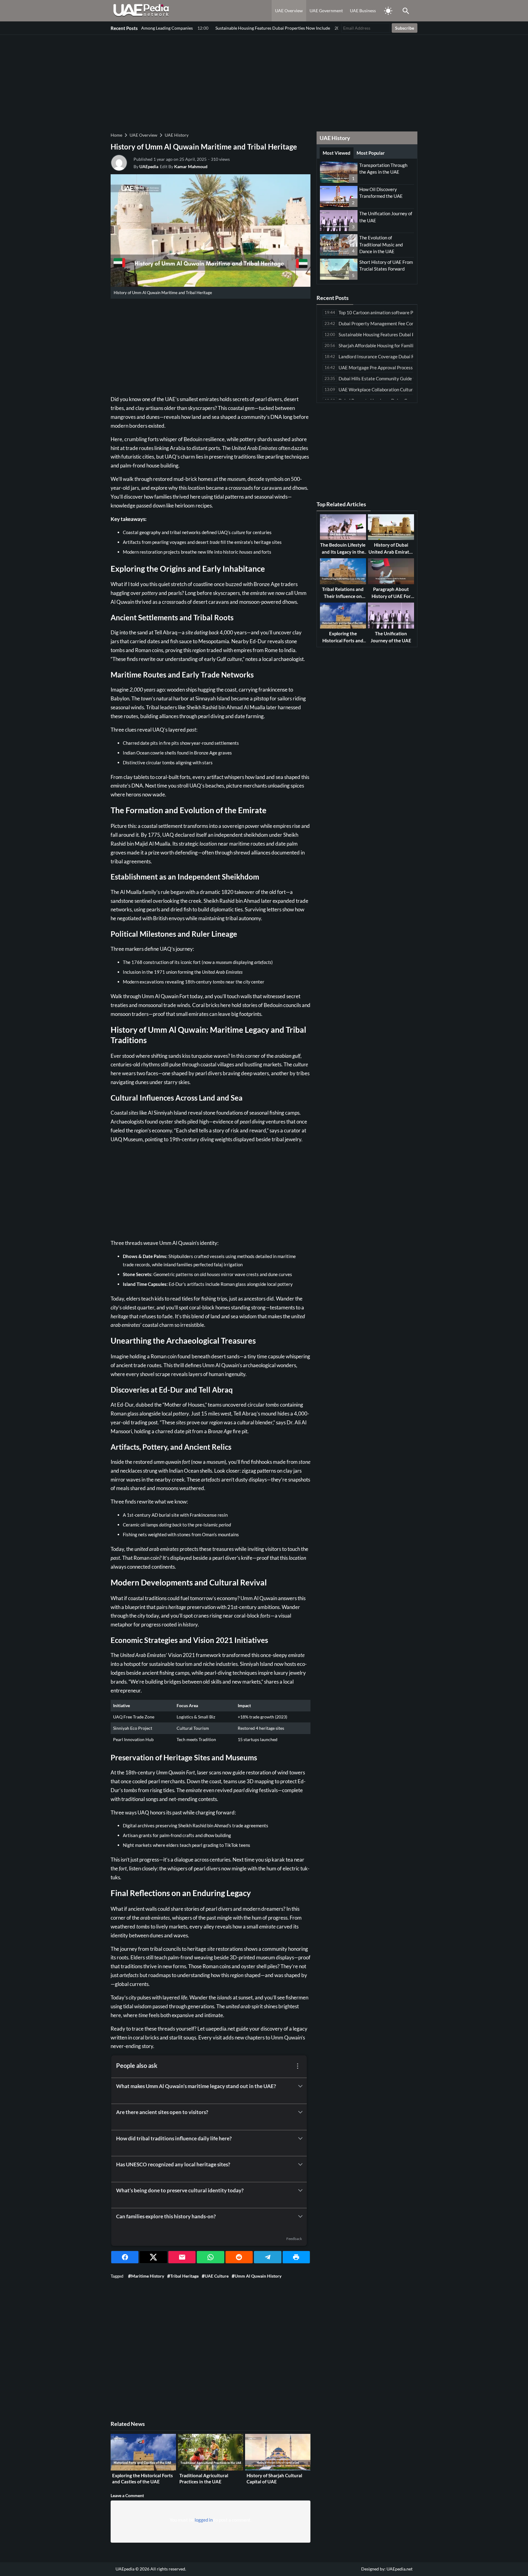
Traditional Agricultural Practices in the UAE (204, 2478)
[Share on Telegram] (268, 2257)
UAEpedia (149, 166)
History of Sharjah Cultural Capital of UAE (274, 2478)
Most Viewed (337, 153)
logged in (204, 2520)
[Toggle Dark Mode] (388, 11)
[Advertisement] (264, 83)
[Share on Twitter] (153, 2257)
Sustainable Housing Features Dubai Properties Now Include (199, 28)
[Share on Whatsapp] (210, 2257)
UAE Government (326, 11)
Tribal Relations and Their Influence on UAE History (343, 596)
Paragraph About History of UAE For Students (391, 596)
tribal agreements (131, 861)
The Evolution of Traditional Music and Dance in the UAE (381, 244)
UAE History (177, 135)
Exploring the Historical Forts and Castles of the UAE (143, 2478)
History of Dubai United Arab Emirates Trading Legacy (391, 552)
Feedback (294, 2239)
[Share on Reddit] (239, 2257)
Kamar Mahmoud (191, 166)
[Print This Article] (296, 2257)
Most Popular (371, 153)
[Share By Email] (182, 2257)
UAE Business (363, 11)
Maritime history (148, 2276)
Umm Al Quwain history (258, 2276)
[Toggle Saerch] (406, 11)
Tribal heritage (184, 2276)
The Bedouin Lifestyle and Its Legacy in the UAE (343, 552)
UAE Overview (289, 11)
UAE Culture (217, 2276)
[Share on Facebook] (125, 2257)
